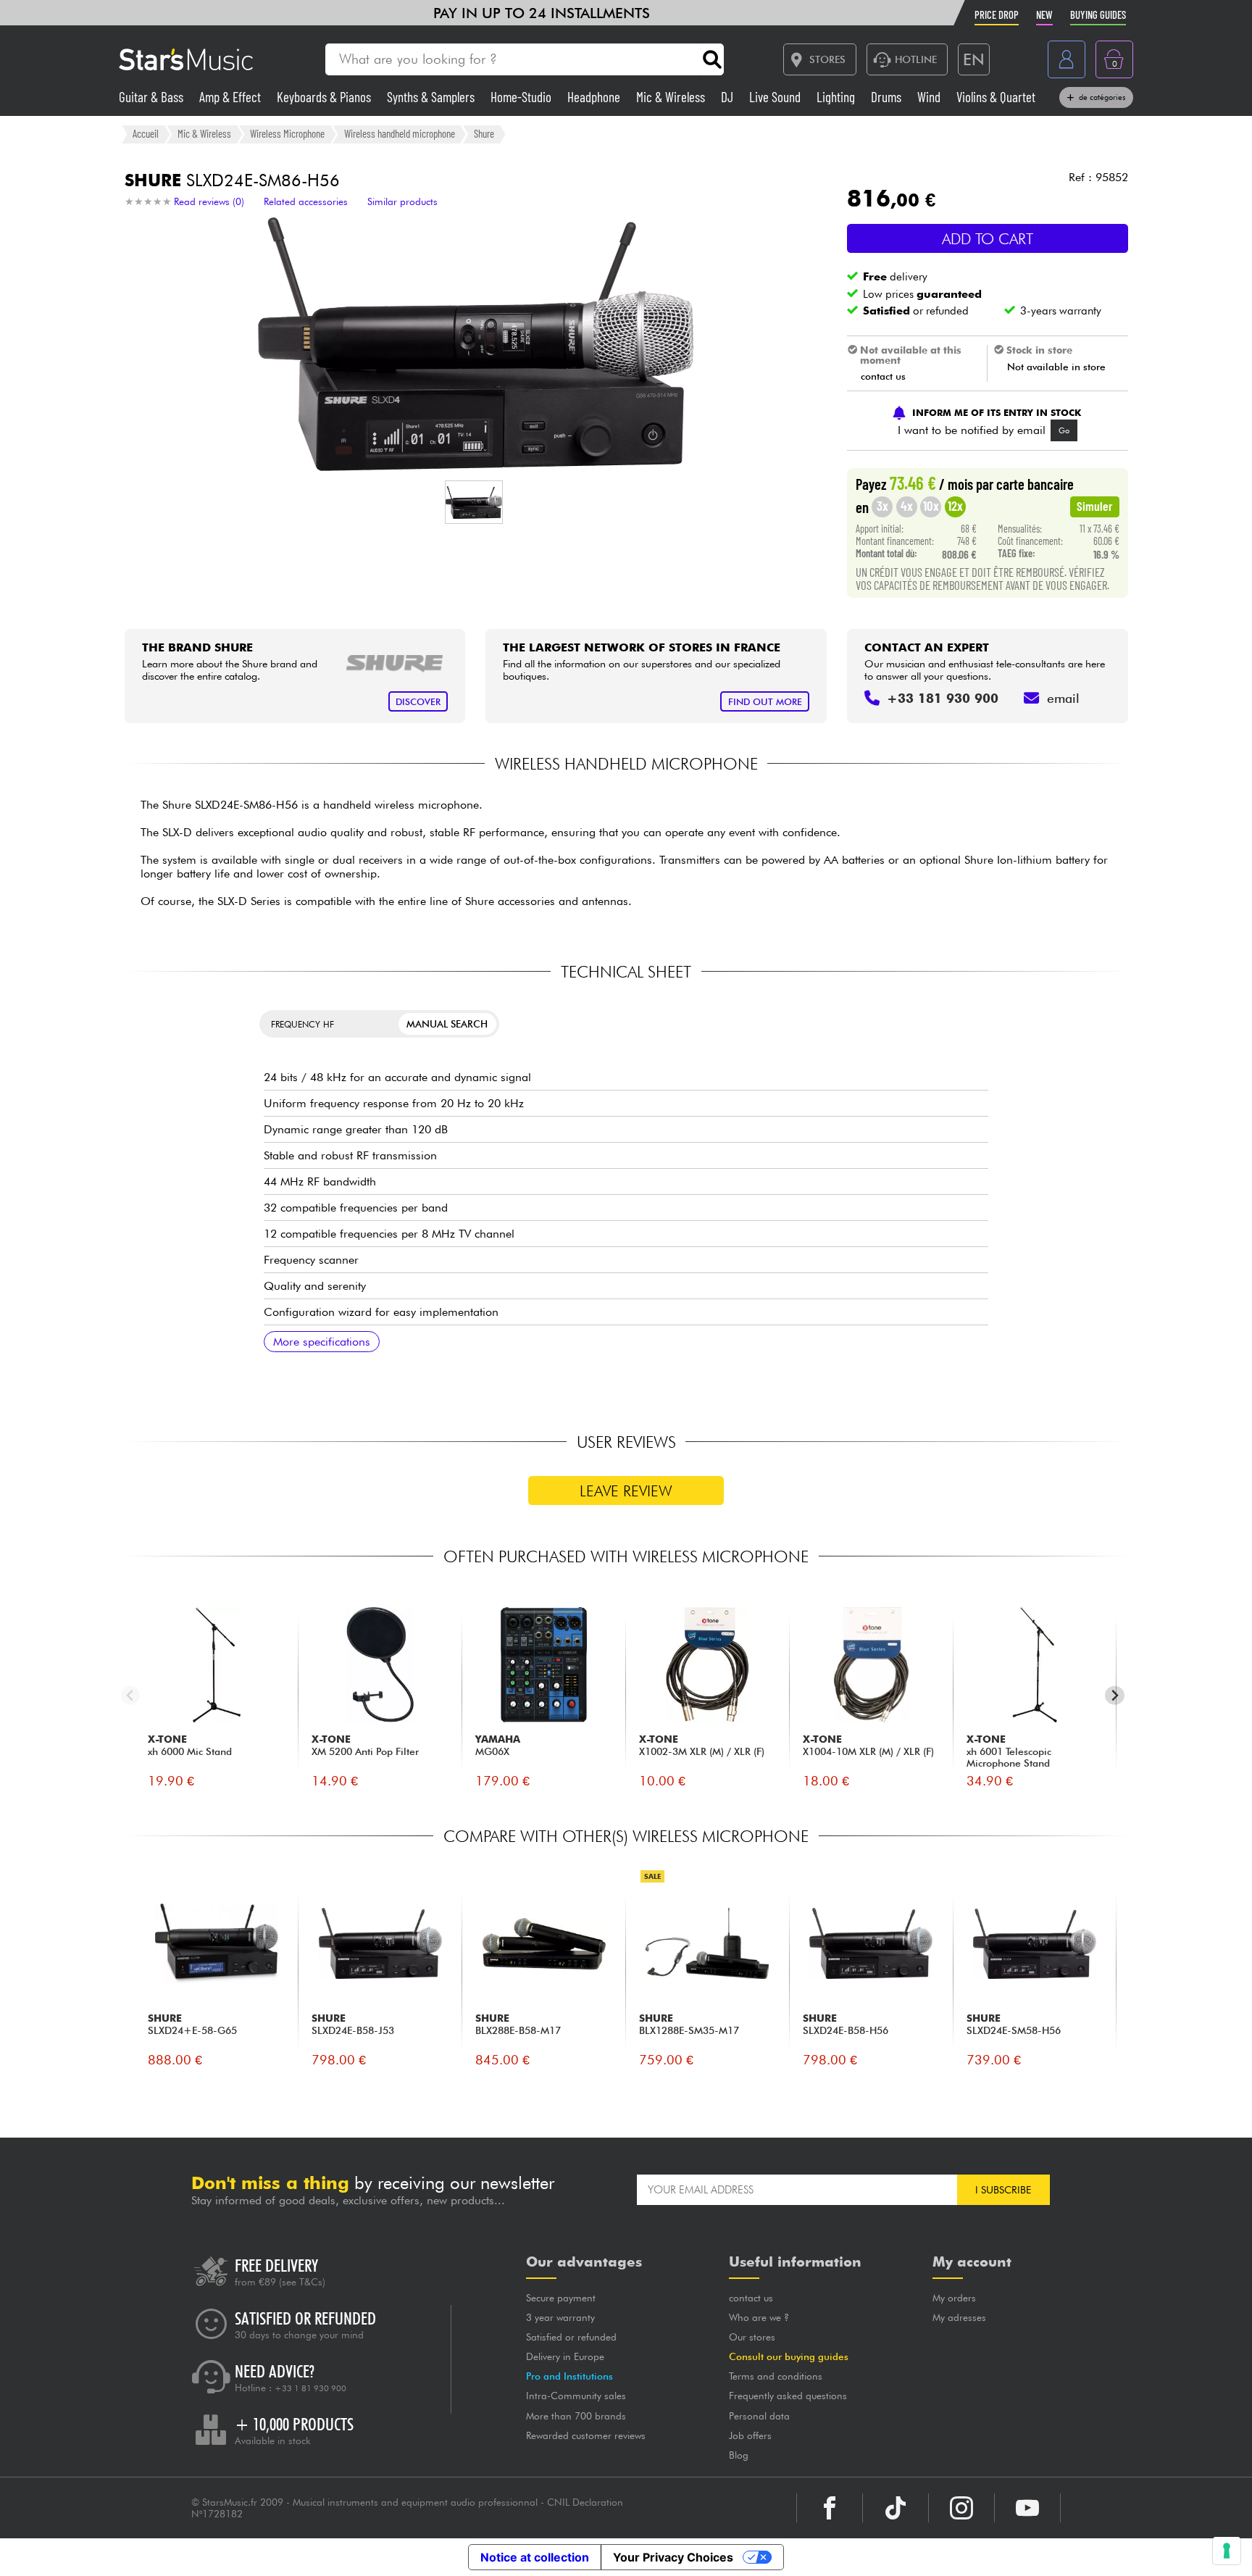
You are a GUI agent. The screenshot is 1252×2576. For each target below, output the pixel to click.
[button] (474, 502)
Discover (418, 702)
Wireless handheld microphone (400, 133)
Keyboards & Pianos (325, 97)
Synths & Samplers (432, 97)
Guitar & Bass (153, 97)
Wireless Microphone (287, 133)
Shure (484, 133)
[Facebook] (830, 2508)
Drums (888, 97)
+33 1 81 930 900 (310, 2388)
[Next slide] (1115, 1695)
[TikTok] (896, 2508)
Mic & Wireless (672, 97)
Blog (739, 2455)
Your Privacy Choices (673, 2557)
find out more (765, 702)
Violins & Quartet (996, 97)
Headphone (595, 97)
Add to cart (988, 239)
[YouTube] (1027, 2508)
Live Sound (776, 97)
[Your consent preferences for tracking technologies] (1227, 2551)
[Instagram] (961, 2508)
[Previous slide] (131, 1695)
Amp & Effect (231, 97)
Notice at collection (535, 2557)
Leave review (626, 1491)
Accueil (146, 133)
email (1063, 698)
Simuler (1095, 506)
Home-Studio (522, 97)
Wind (930, 97)
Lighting (837, 97)
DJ (729, 97)
